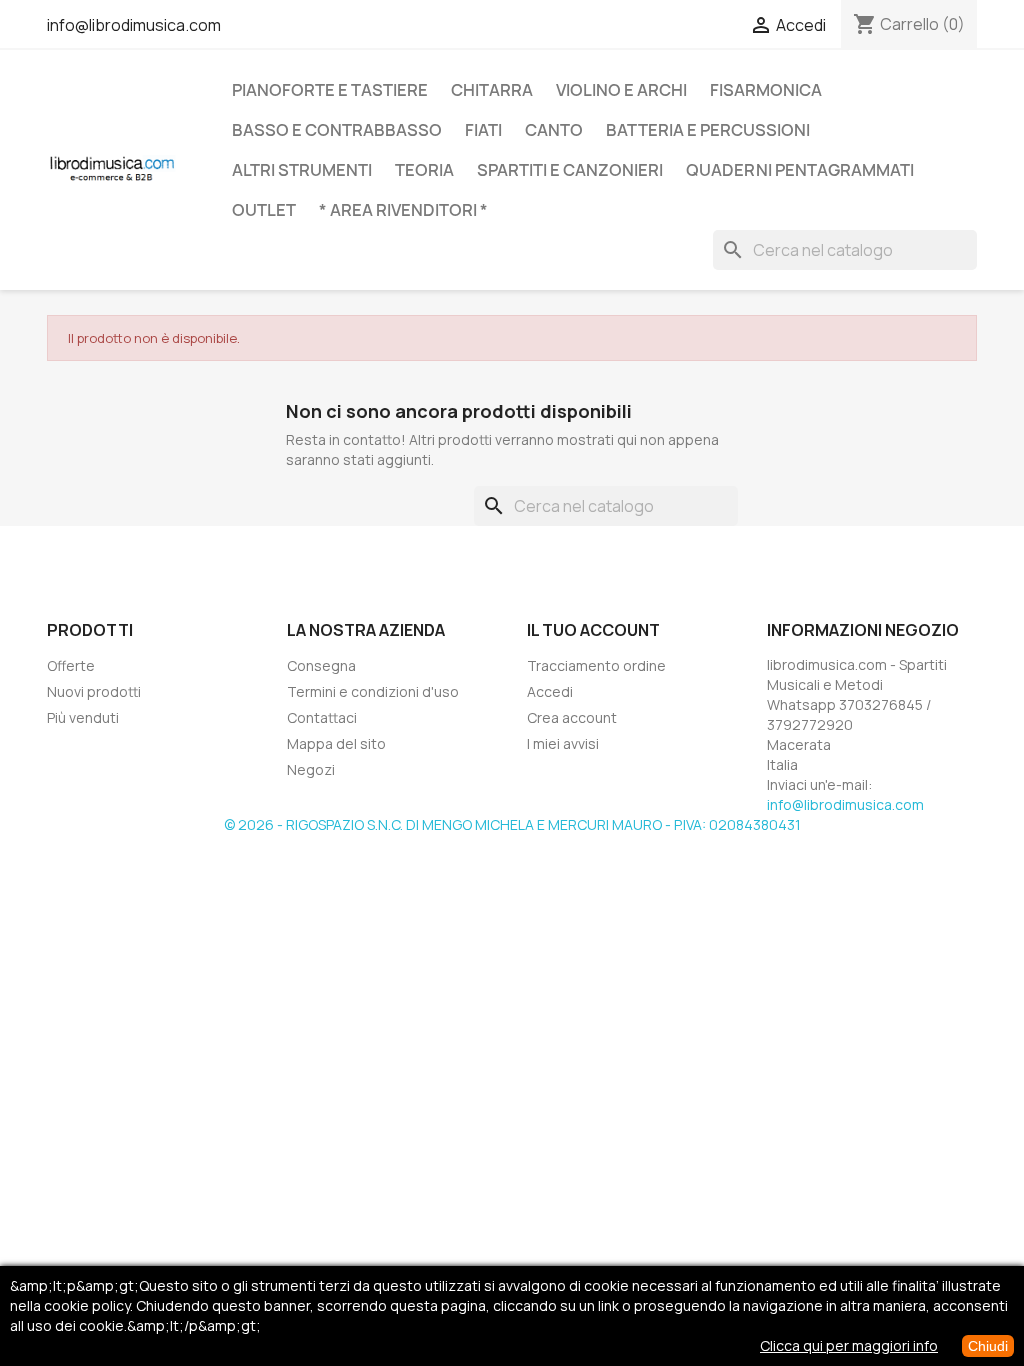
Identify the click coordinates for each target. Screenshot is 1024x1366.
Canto (554, 130)
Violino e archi (621, 90)
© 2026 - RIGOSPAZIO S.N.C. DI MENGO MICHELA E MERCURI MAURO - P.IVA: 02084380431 (512, 824)
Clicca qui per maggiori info (849, 1345)
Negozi (311, 769)
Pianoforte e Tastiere (330, 90)
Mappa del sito (336, 743)
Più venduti (83, 717)
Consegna (321, 665)
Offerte (71, 665)
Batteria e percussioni (708, 130)
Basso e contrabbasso (337, 130)
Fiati (483, 130)
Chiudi (988, 1346)
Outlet (264, 210)
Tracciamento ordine (596, 665)
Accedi (550, 691)
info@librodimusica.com (134, 25)
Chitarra (492, 90)
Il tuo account (593, 630)
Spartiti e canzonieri (570, 170)
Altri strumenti (302, 170)
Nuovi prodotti (94, 691)
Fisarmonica (766, 90)
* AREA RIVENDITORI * (403, 210)
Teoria (424, 170)
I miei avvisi (563, 743)
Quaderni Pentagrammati (800, 170)
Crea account (572, 717)
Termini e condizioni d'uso (373, 691)
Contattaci (322, 717)
